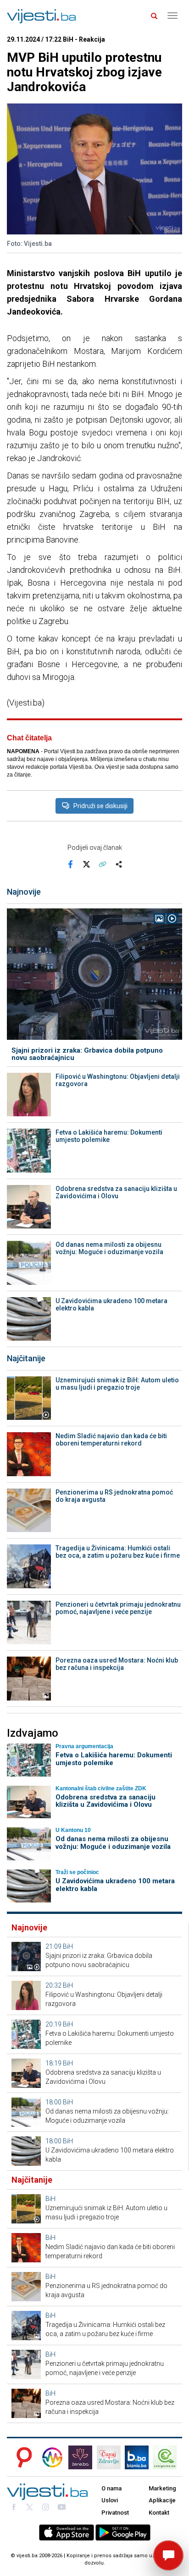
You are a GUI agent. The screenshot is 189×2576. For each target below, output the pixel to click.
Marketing (162, 2488)
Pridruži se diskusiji (100, 806)
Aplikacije (162, 2500)
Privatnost (115, 2513)
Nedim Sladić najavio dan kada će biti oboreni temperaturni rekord (111, 1440)
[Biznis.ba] (137, 2457)
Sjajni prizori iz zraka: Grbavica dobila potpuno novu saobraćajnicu (87, 1054)
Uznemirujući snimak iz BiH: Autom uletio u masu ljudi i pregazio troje (117, 1384)
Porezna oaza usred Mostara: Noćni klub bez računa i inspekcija (117, 1664)
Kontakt (159, 2513)
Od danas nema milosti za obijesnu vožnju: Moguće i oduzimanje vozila (109, 1248)
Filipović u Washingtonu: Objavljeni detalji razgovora (118, 1080)
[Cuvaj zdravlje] (109, 2457)
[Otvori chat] (168, 2555)
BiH (68, 1946)
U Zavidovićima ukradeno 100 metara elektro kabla (111, 1304)
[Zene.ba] (80, 2457)
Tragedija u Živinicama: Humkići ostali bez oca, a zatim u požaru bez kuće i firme (118, 1552)
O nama (111, 2488)
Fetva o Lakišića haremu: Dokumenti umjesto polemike (109, 1136)
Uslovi (110, 2500)
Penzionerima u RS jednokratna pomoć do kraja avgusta (114, 1496)
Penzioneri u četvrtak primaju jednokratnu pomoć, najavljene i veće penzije (118, 1608)
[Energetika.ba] (167, 2457)
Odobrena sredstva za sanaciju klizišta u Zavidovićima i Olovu (116, 1192)
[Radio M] (22, 2457)
